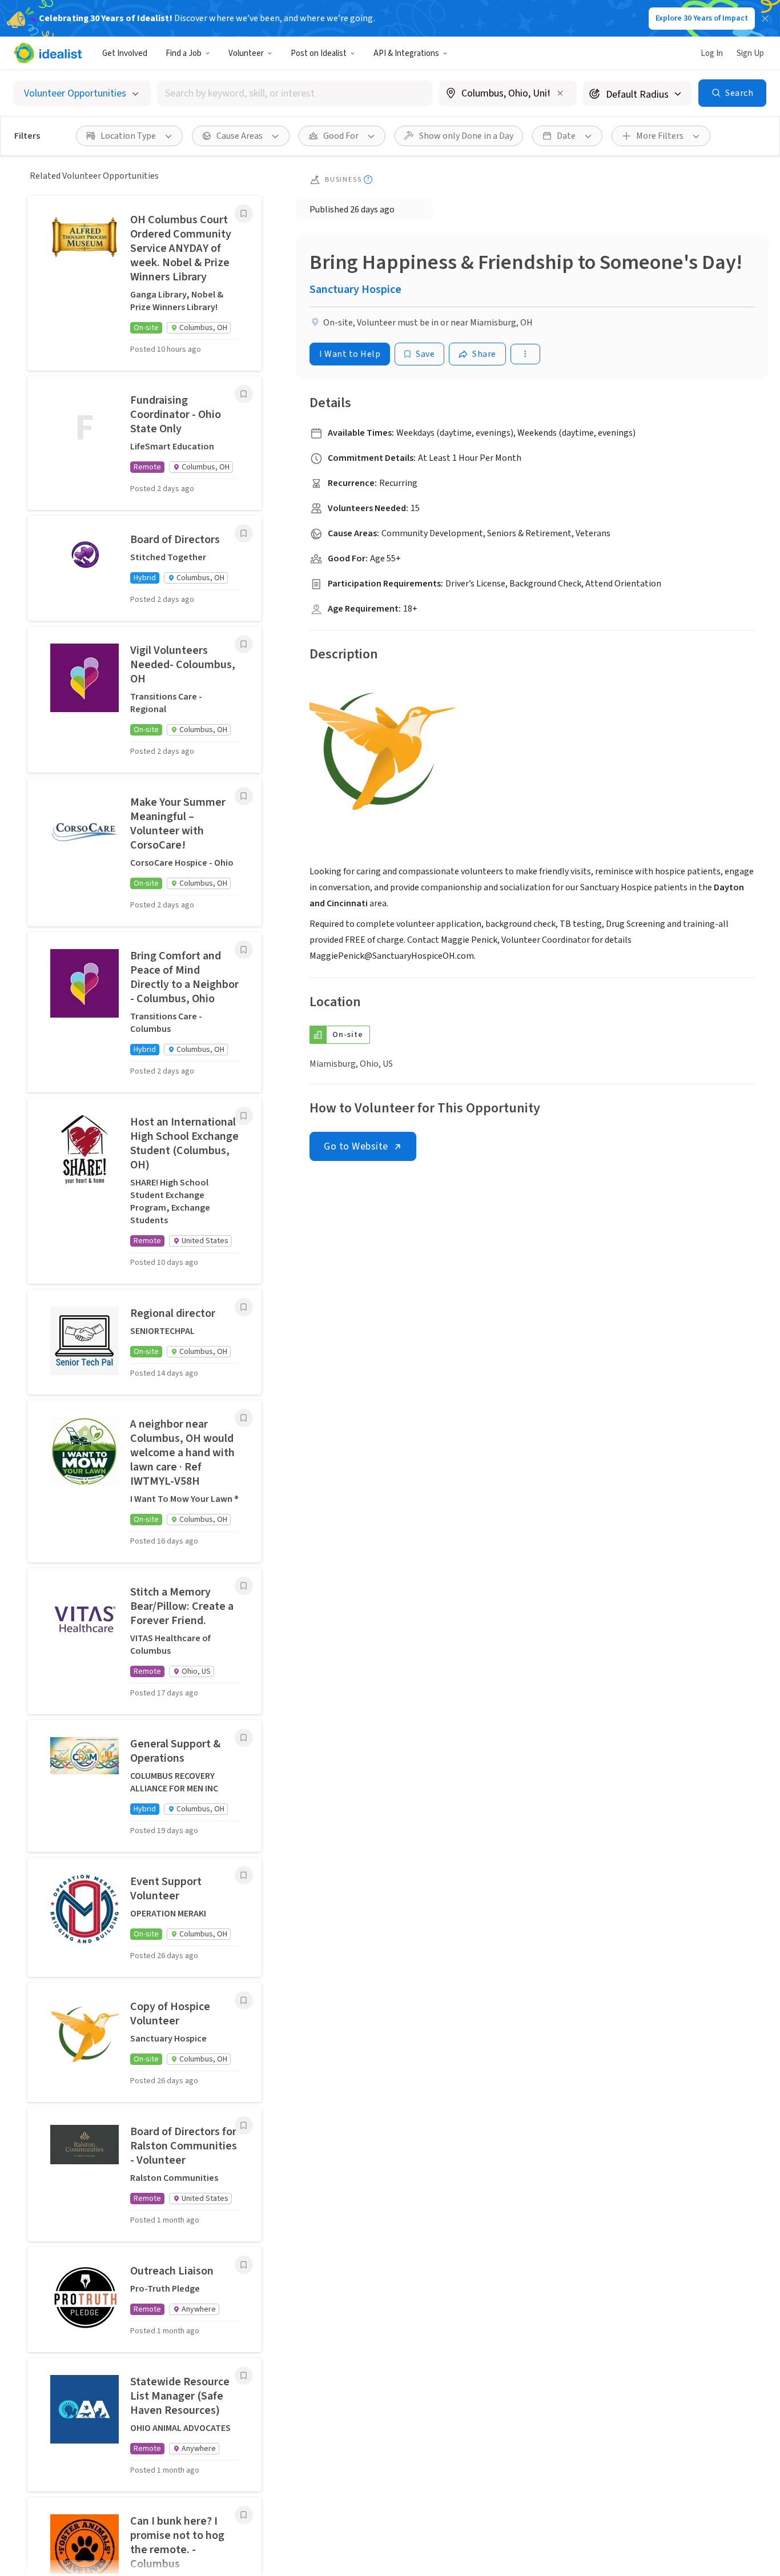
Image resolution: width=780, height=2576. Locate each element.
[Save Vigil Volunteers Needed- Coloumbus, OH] (244, 644)
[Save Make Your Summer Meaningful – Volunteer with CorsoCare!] (244, 796)
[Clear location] (560, 93)
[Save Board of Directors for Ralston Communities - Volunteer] (244, 2125)
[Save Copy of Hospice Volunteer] (244, 2000)
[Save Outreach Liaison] (244, 2265)
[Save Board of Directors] (244, 533)
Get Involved (125, 53)
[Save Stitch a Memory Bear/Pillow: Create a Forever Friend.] (244, 1586)
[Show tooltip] (368, 180)
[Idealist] (48, 53)
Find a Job (184, 53)
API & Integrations (406, 53)
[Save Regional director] (244, 1307)
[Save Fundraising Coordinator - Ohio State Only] (244, 394)
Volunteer (246, 53)
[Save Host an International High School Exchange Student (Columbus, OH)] (244, 1116)
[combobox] (295, 93)
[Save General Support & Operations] (244, 1738)
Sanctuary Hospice (355, 290)
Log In (712, 53)
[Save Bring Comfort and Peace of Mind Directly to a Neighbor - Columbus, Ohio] (244, 950)
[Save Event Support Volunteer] (244, 1875)
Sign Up (750, 53)
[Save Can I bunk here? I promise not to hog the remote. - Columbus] (244, 2515)
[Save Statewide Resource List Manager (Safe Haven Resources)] (244, 2376)
